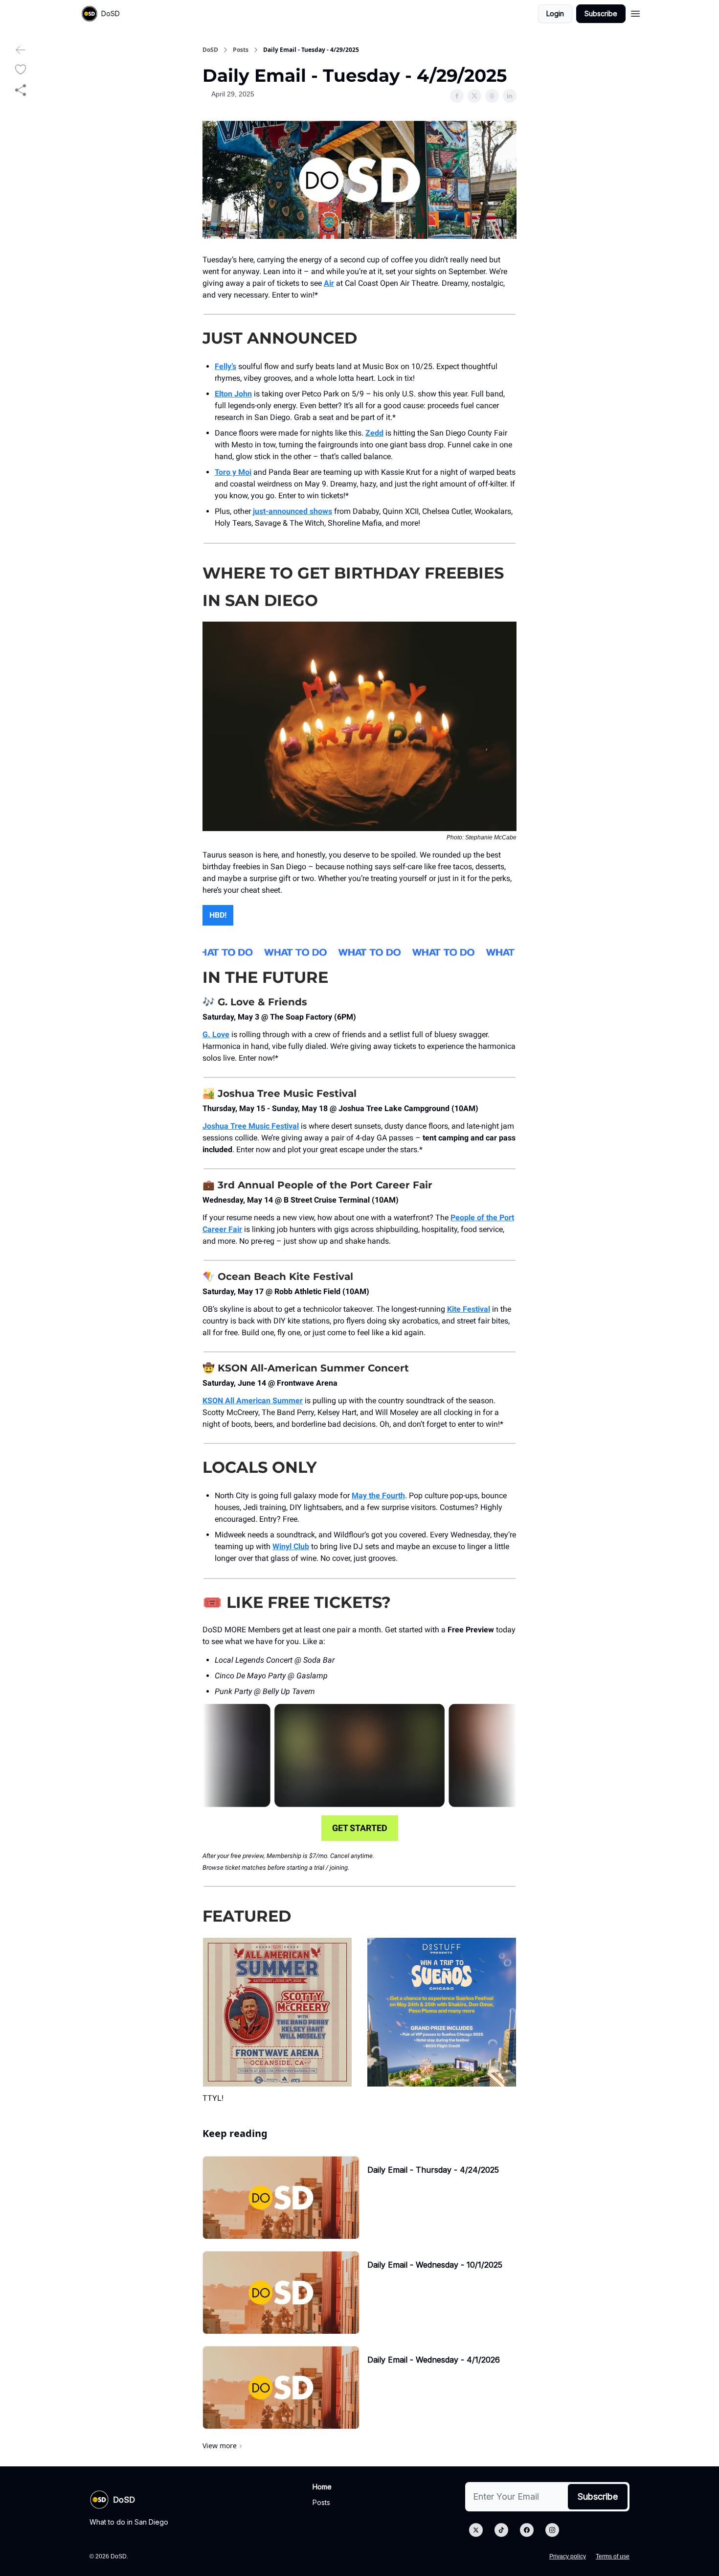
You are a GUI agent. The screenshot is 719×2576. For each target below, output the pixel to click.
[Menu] (635, 12)
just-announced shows (292, 511)
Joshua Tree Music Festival (251, 1126)
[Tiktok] (501, 2530)
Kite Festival (469, 1309)
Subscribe (601, 13)
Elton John (233, 394)
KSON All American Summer (253, 1401)
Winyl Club (291, 1546)
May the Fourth (378, 1496)
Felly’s (225, 366)
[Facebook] (527, 2530)
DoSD (210, 50)
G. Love (216, 1034)
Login (555, 13)
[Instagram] (552, 2530)
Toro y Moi (233, 472)
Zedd (374, 433)
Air (329, 283)
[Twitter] (476, 2530)
